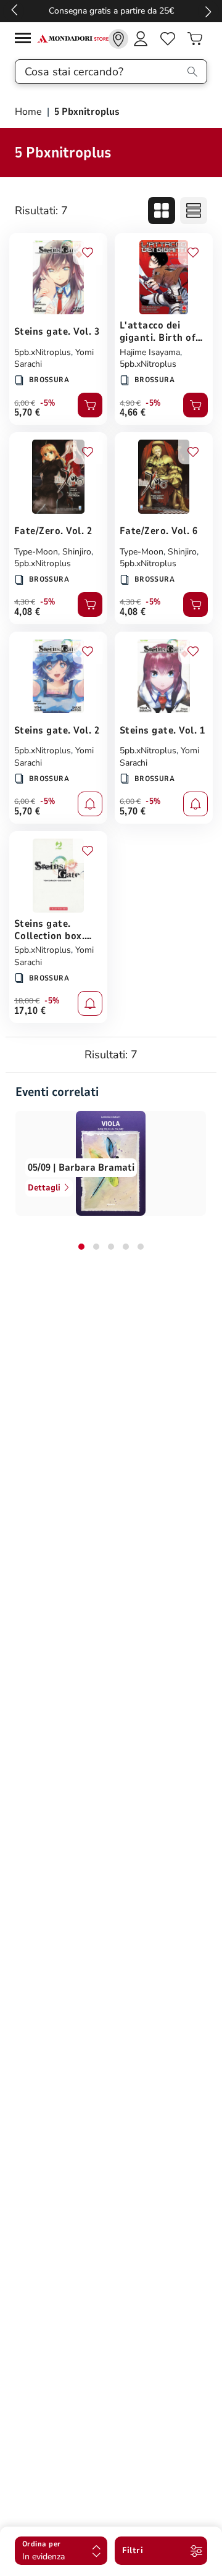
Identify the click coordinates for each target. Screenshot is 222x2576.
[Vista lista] (194, 211)
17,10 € (30, 1011)
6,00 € (25, 403)
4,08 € (27, 612)
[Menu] (26, 40)
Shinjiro (77, 552)
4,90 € (130, 403)
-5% (48, 403)
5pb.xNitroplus (43, 352)
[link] (118, 39)
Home (30, 112)
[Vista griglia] (162, 211)
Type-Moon (36, 552)
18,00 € (27, 1001)
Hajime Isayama (150, 352)
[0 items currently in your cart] (195, 39)
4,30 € (25, 602)
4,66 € (133, 412)
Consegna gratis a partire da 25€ (111, 11)
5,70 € (27, 412)
